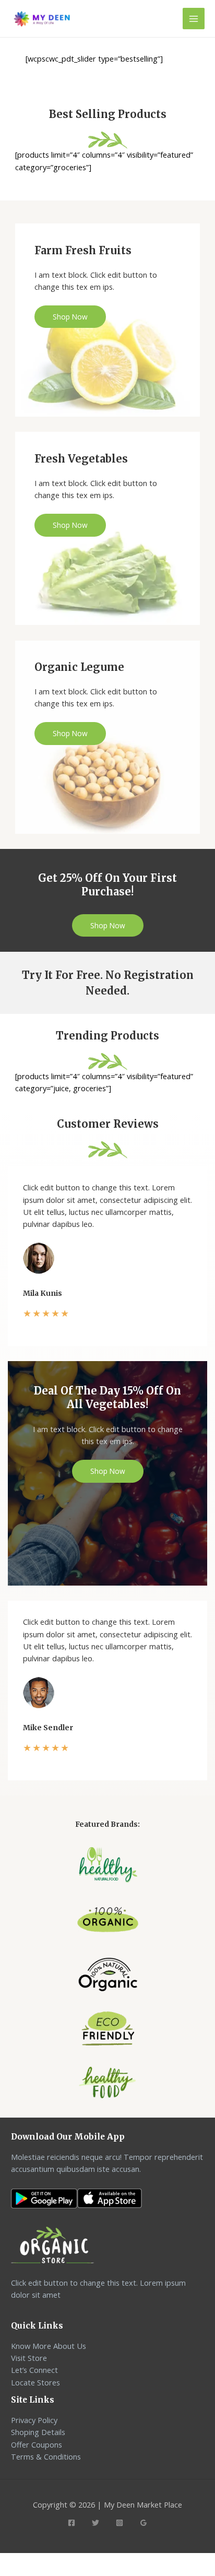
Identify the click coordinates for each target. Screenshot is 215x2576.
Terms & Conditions (46, 2456)
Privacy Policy (34, 2420)
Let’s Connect (34, 2370)
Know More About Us (49, 2346)
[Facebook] (71, 2523)
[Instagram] (120, 2523)
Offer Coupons (37, 2444)
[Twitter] (95, 2523)
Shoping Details (38, 2432)
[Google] (144, 2523)
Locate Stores (35, 2382)
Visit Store (29, 2358)
